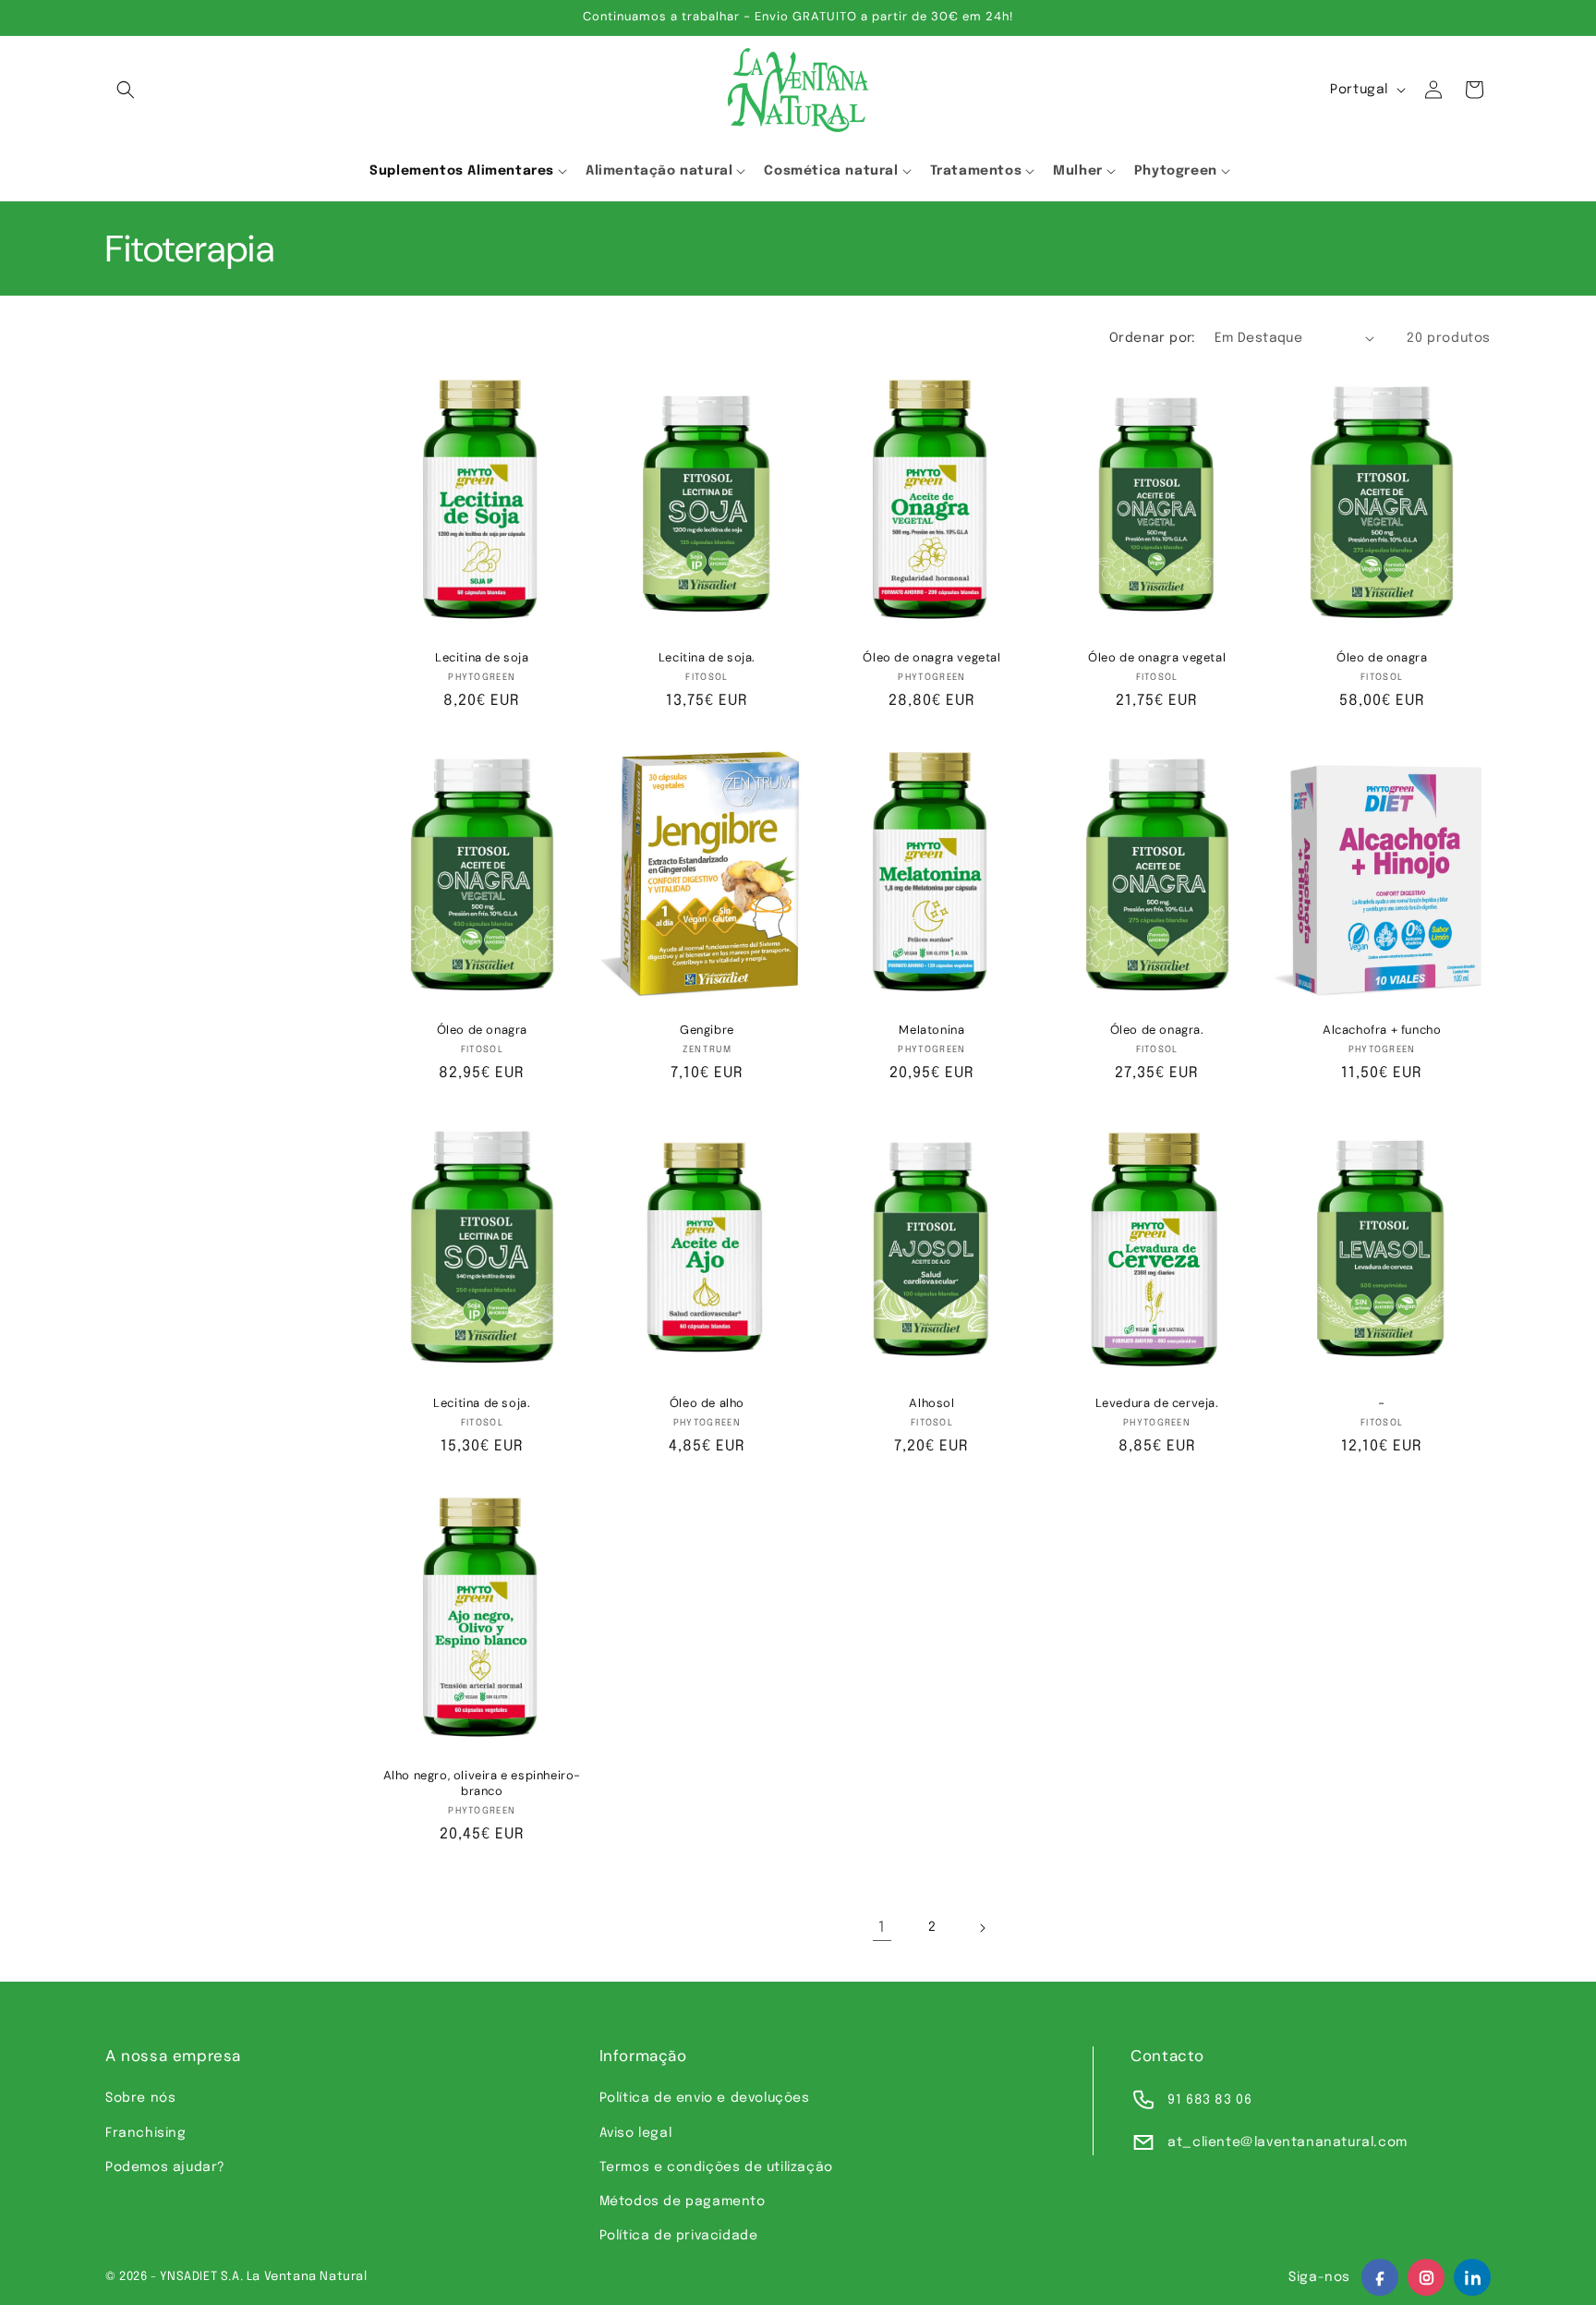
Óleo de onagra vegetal (931, 658)
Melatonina (931, 1030)
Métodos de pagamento (683, 2202)
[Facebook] (1380, 2277)
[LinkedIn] (1472, 2277)
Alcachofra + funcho (1382, 1030)
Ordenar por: (1153, 338)
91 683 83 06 (1209, 2100)
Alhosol (931, 1403)
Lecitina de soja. (707, 658)
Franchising (146, 2133)
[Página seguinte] (982, 1928)
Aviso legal (636, 2133)
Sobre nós (140, 2098)
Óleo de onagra (1382, 658)
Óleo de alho (707, 1403)
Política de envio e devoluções (705, 2098)
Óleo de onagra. (1157, 1030)
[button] (126, 90)
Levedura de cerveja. (1157, 1403)
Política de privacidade (679, 2236)
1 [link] (882, 1928)
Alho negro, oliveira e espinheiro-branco (482, 1783)
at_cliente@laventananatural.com (1288, 2142)
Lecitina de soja (482, 658)
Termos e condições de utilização (716, 2167)
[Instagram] (1426, 2277)
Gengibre (707, 1030)
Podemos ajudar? (165, 2167)
